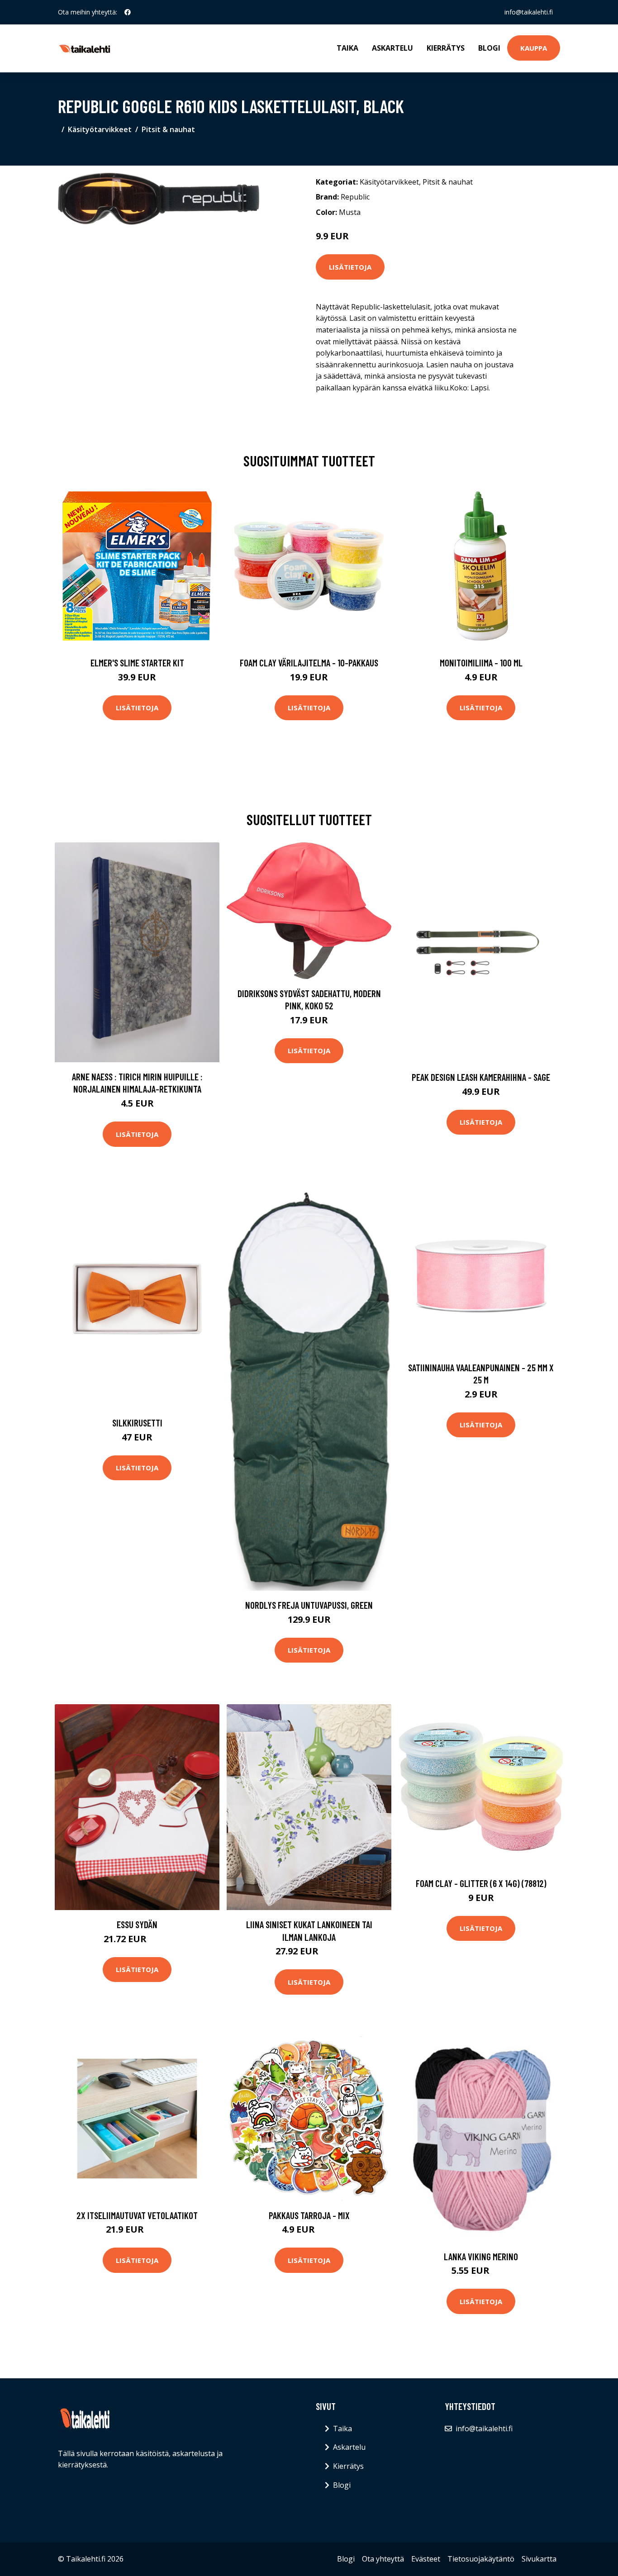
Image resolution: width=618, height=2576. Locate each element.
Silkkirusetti (137, 1423)
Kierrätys (446, 48)
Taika (347, 48)
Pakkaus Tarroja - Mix (309, 2215)
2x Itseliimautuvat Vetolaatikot (137, 2215)
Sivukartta (539, 2559)
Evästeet (426, 2559)
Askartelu (392, 48)
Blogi (489, 48)
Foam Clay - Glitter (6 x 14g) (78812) (481, 1883)
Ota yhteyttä (383, 2559)
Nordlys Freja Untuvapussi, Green (309, 1605)
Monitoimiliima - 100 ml (481, 663)
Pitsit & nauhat (168, 129)
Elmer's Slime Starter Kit (137, 663)
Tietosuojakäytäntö (481, 2559)
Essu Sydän (137, 1924)
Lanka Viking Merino (481, 2256)
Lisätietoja (350, 267)
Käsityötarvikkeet (100, 129)
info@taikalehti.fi (529, 12)
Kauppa (534, 48)
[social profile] (128, 12)
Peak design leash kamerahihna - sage (481, 1077)
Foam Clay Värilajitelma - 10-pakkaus (309, 663)
